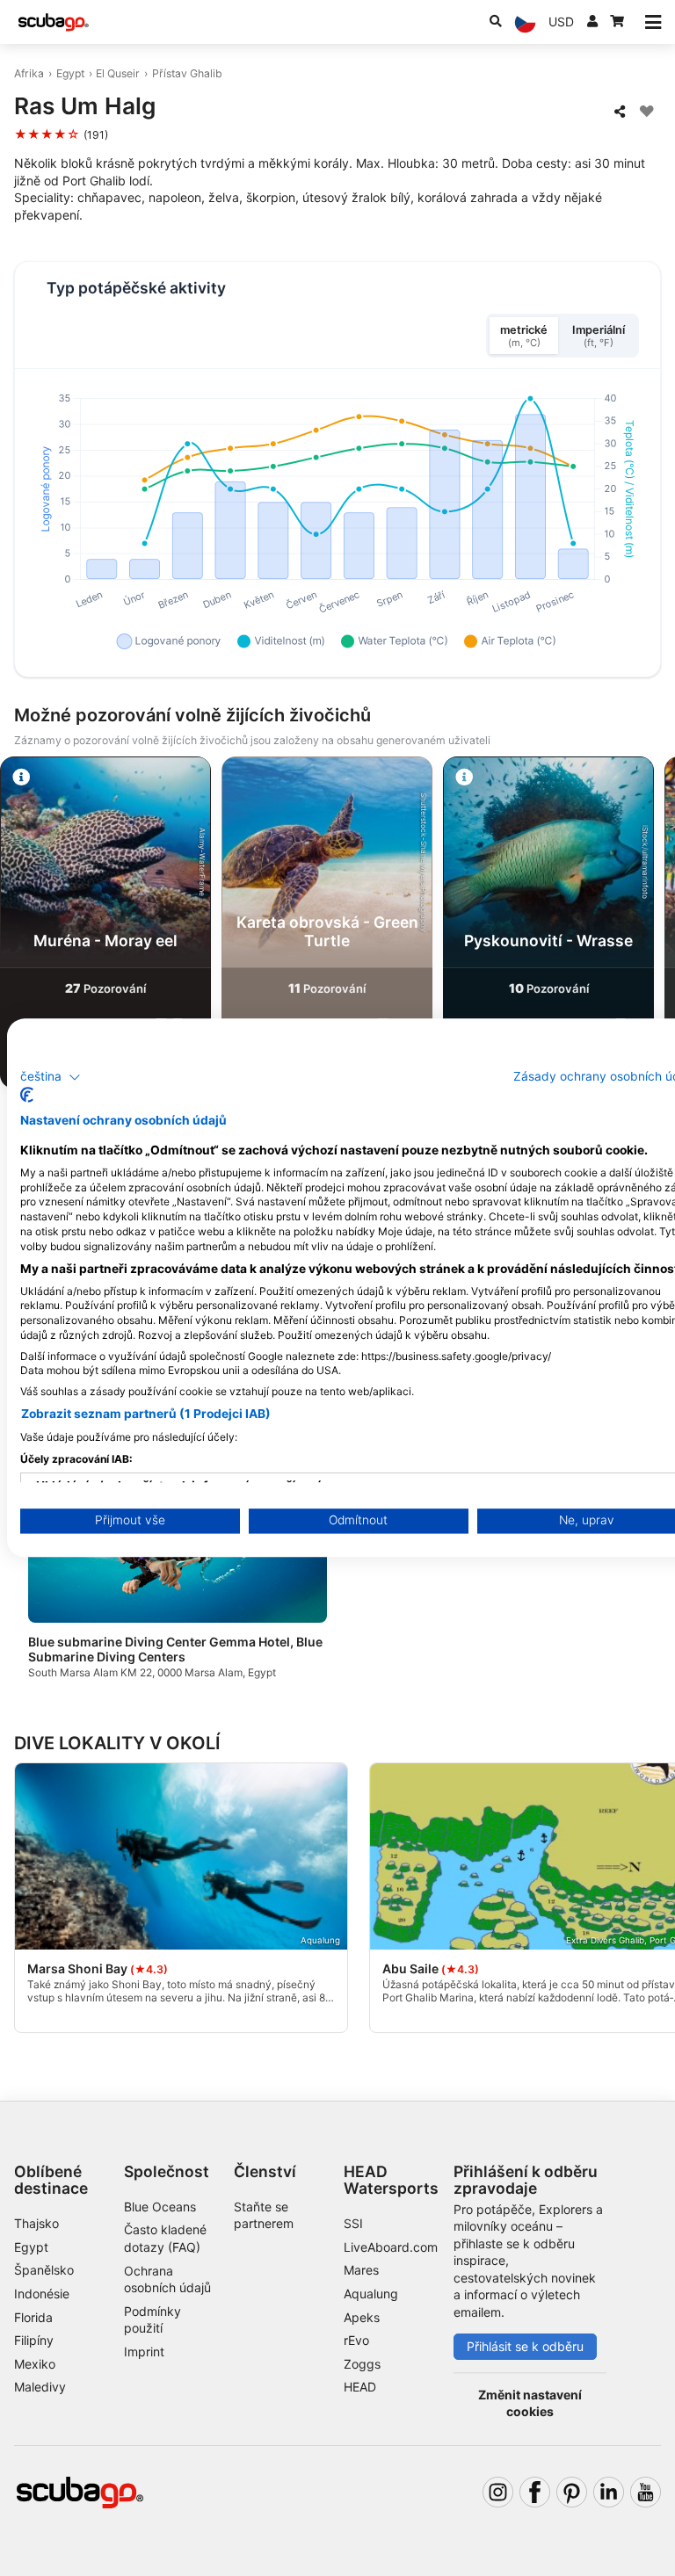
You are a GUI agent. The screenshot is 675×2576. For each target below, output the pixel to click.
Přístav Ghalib (187, 73)
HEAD (360, 2387)
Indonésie (42, 2294)
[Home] (54, 22)
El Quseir (118, 73)
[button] (51, 1077)
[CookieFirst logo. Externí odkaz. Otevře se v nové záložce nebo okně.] (27, 1096)
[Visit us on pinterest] (572, 2492)
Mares (361, 2270)
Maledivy (40, 2387)
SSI (353, 2223)
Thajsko (36, 2223)
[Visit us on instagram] (498, 2492)
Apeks (362, 2317)
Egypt (70, 73)
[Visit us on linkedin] (609, 2492)
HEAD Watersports (391, 2180)
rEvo (356, 2340)
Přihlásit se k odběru (525, 2346)
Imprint (144, 2352)
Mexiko (35, 2364)
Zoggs (362, 2364)
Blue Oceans (160, 2207)
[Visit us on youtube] (646, 2492)
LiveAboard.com (391, 2247)
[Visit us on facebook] (535, 2492)
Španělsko (44, 2270)
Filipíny (34, 2340)
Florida (33, 2317)
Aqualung (371, 2294)
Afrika (29, 73)
